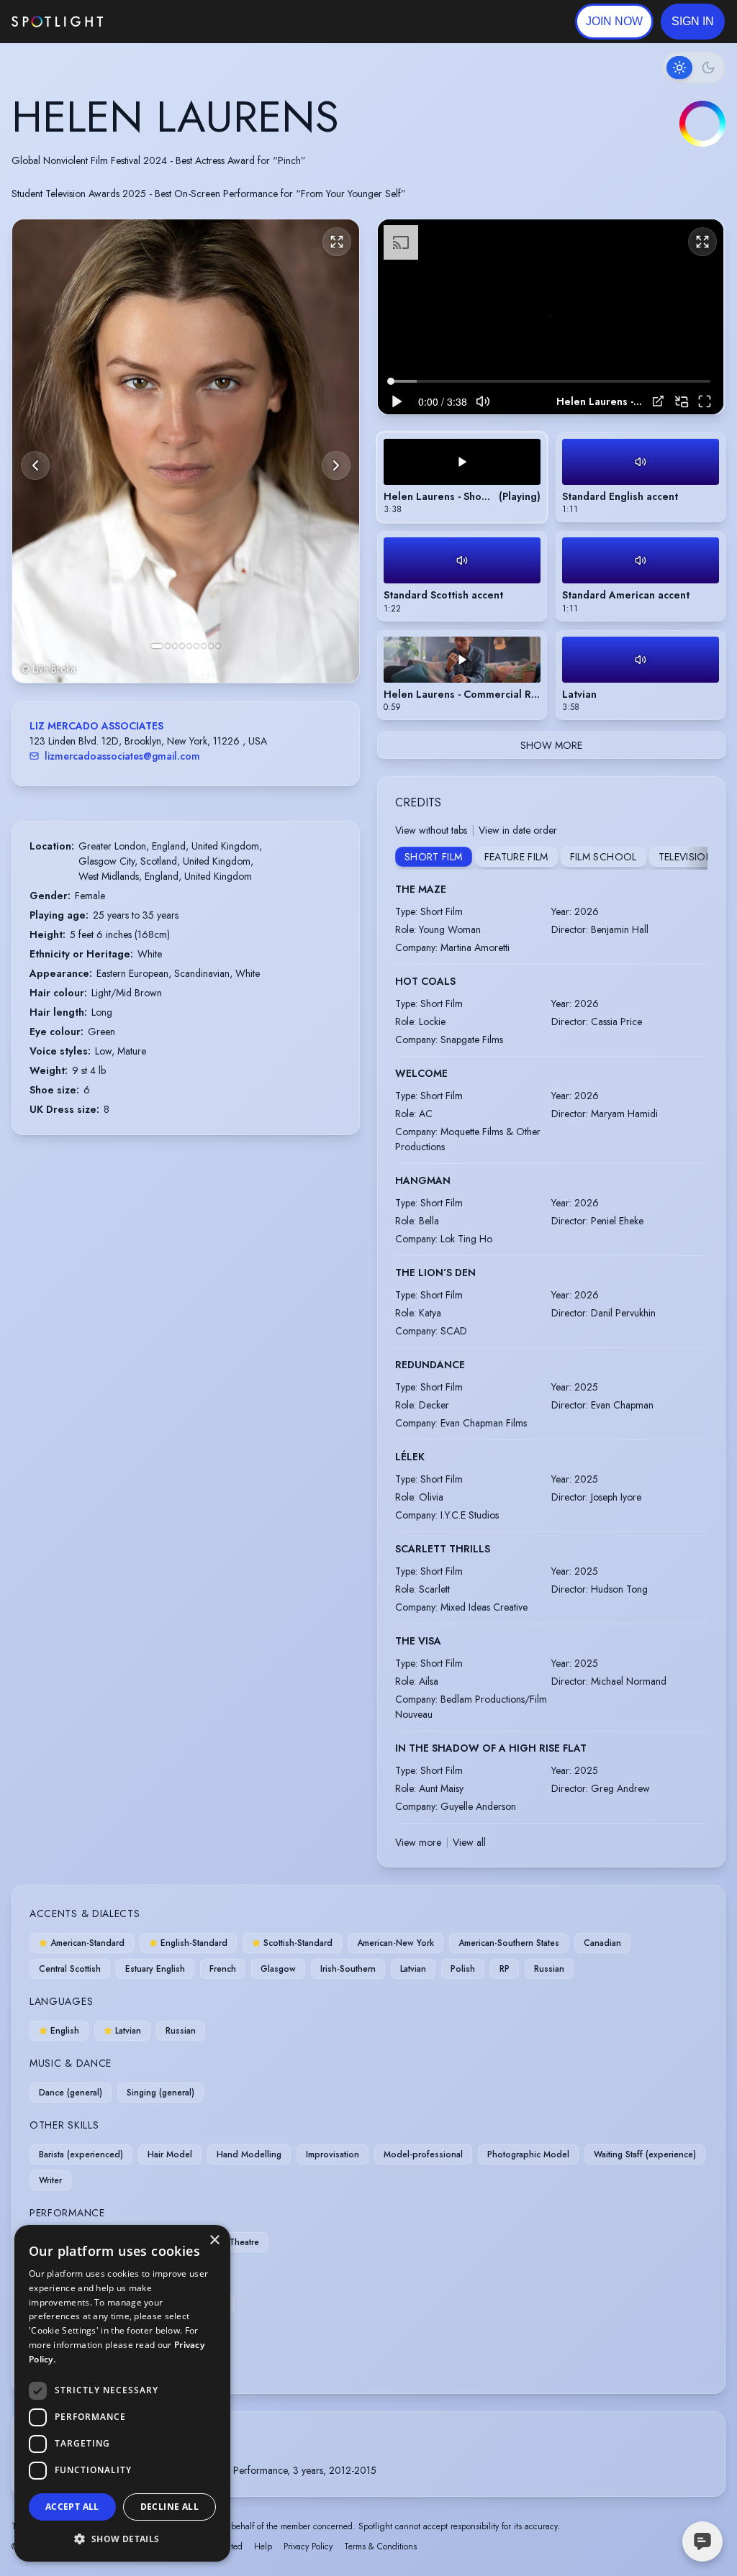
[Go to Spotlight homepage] (57, 22)
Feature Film (516, 857)
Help (263, 2547)
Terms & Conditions (380, 2547)
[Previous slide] (35, 465)
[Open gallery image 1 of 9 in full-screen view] (186, 451)
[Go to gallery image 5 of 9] (189, 646)
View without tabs (431, 830)
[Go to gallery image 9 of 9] (218, 646)
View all (469, 1842)
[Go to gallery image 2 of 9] (168, 646)
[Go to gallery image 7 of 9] (204, 646)
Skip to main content (159, 22)
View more (418, 1842)
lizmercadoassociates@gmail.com (122, 756)
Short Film (434, 857)
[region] (551, 317)
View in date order (518, 830)
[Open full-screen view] (337, 242)
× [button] (214, 2240)
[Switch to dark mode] (694, 68)
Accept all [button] (72, 2507)
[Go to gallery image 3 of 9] (175, 646)
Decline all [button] (169, 2507)
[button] (693, 22)
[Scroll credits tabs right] (696, 858)
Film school (603, 857)
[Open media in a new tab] (658, 401)
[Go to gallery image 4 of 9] (182, 646)
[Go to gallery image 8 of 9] (211, 646)
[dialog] (122, 2393)
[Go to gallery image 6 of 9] (196, 646)
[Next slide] (336, 465)
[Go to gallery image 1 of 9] (157, 646)
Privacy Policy (308, 2547)
